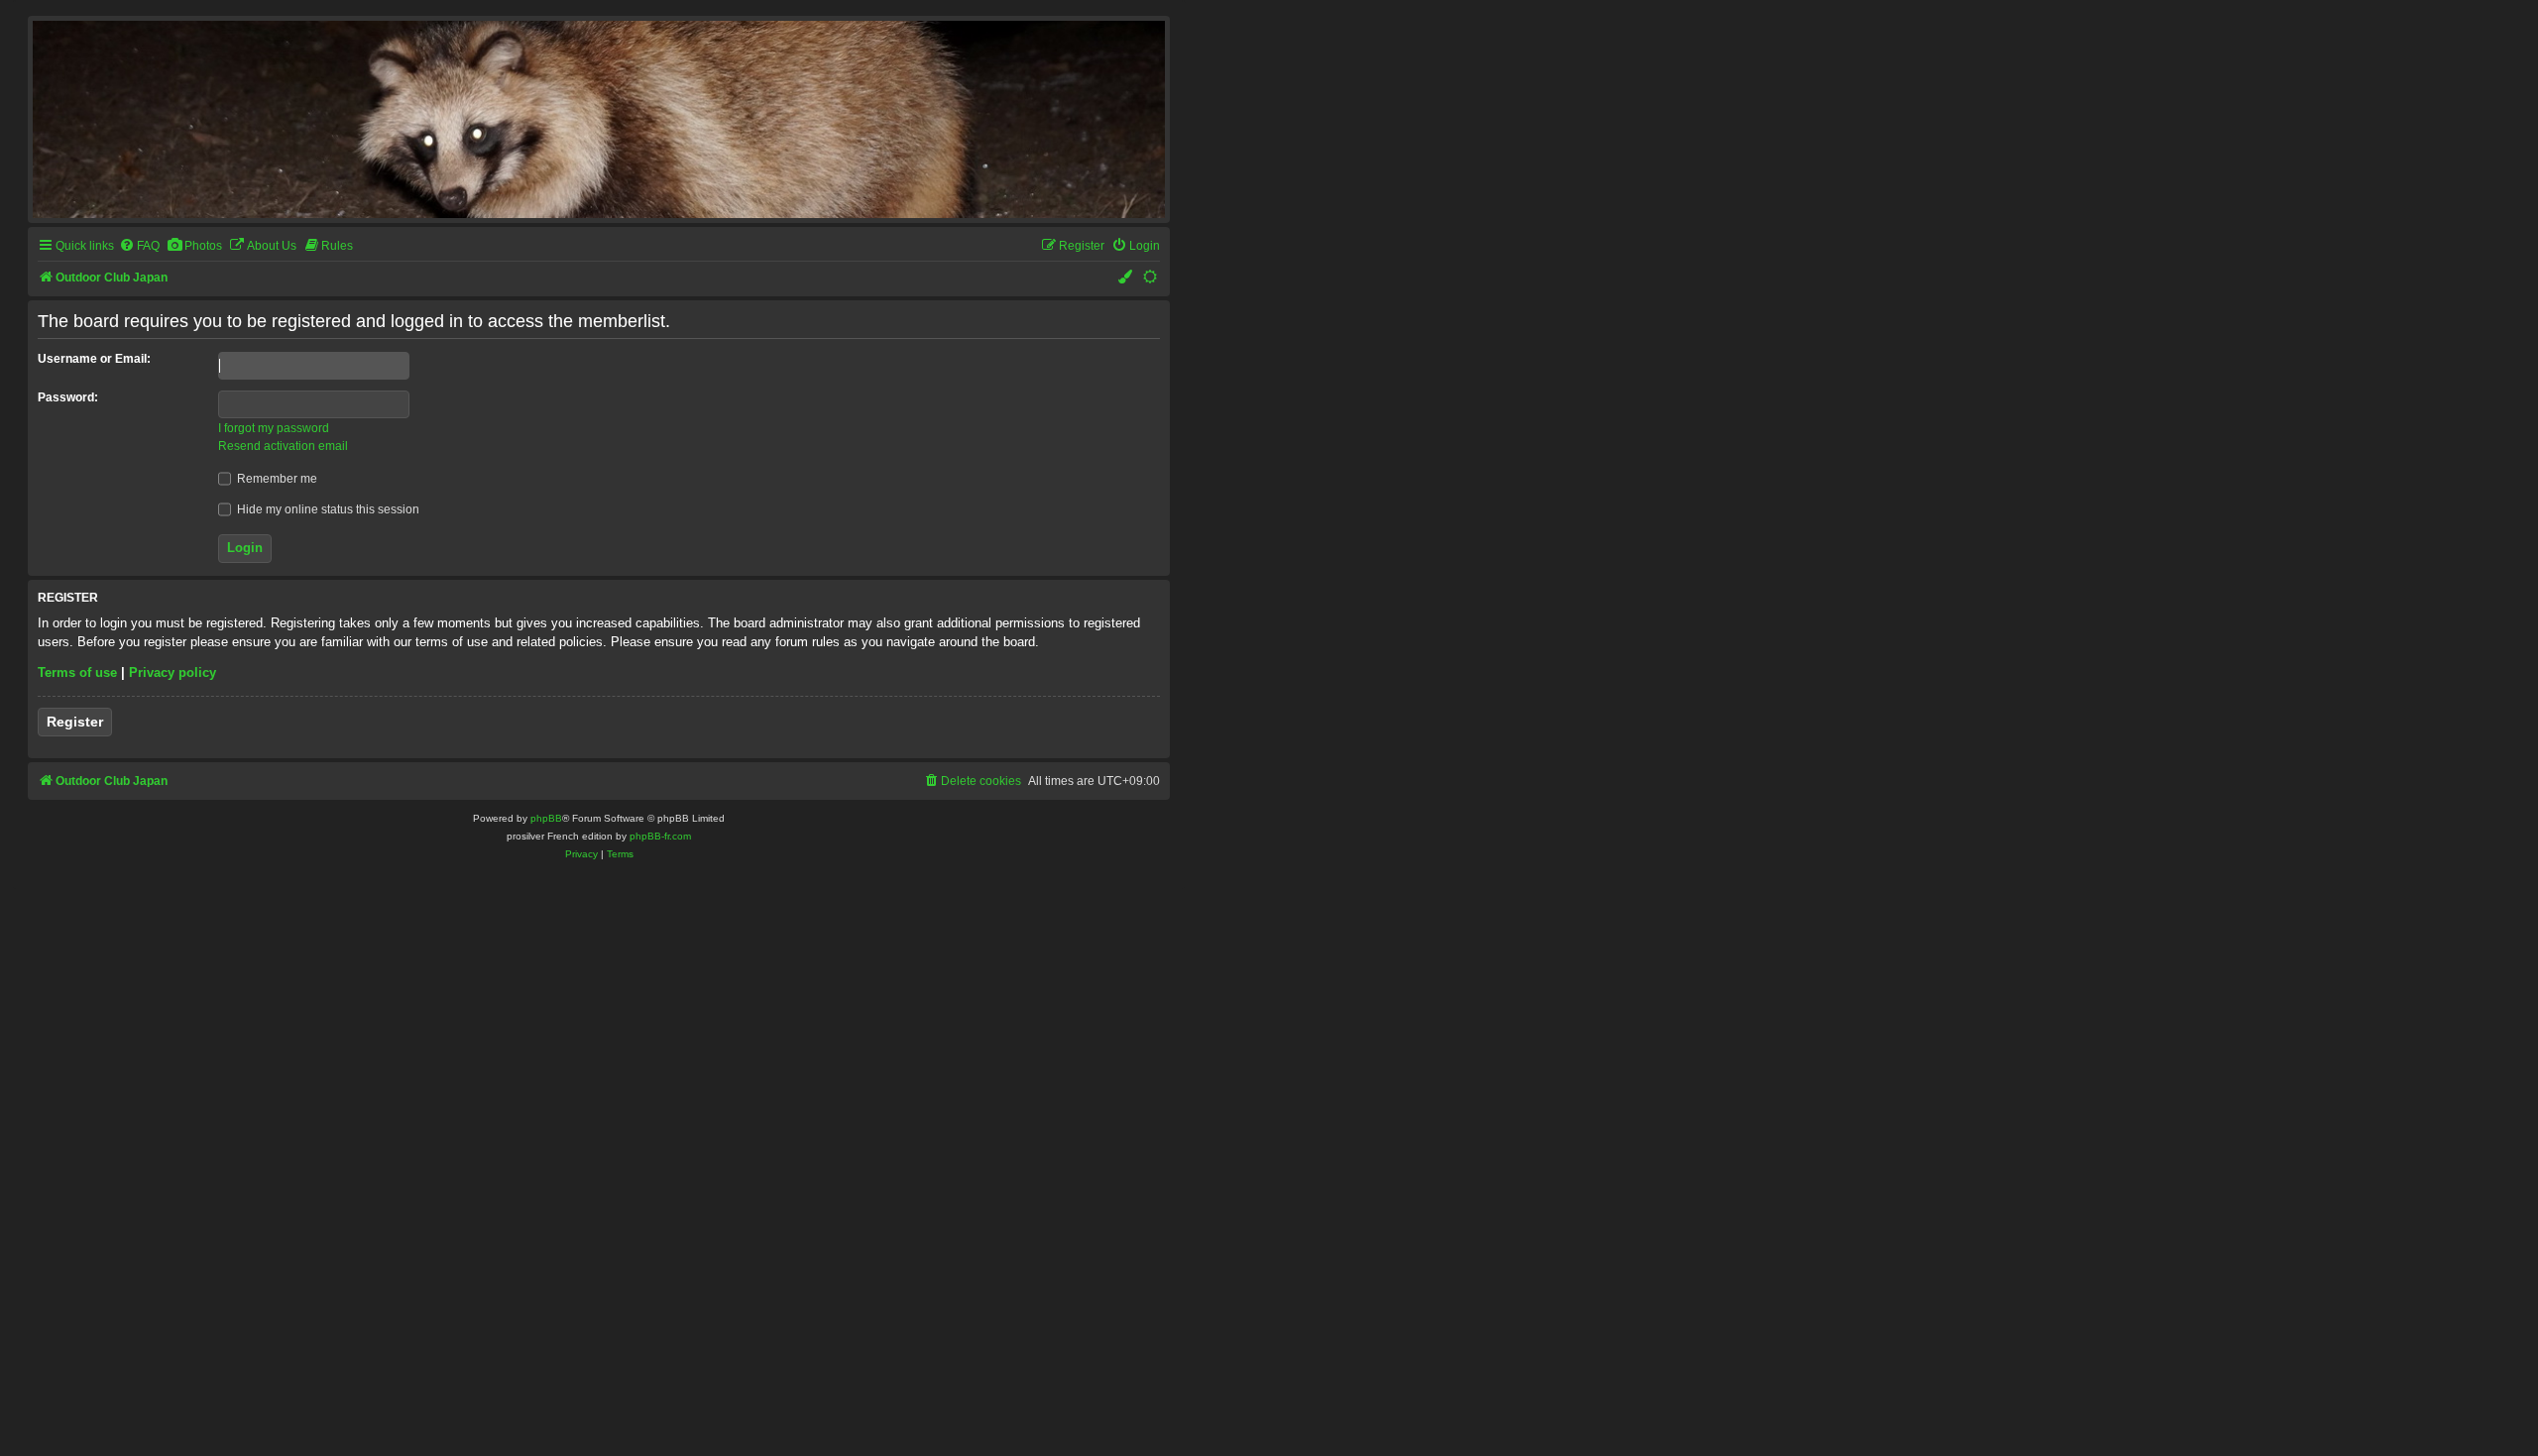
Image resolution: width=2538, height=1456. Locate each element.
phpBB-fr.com (660, 836)
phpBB (546, 818)
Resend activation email (283, 446)
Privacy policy (173, 672)
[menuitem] (139, 246)
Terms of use (77, 672)
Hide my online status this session (327, 509)
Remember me (276, 479)
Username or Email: (94, 359)
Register (75, 722)
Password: (68, 397)
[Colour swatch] (1126, 278)
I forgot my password (274, 428)
